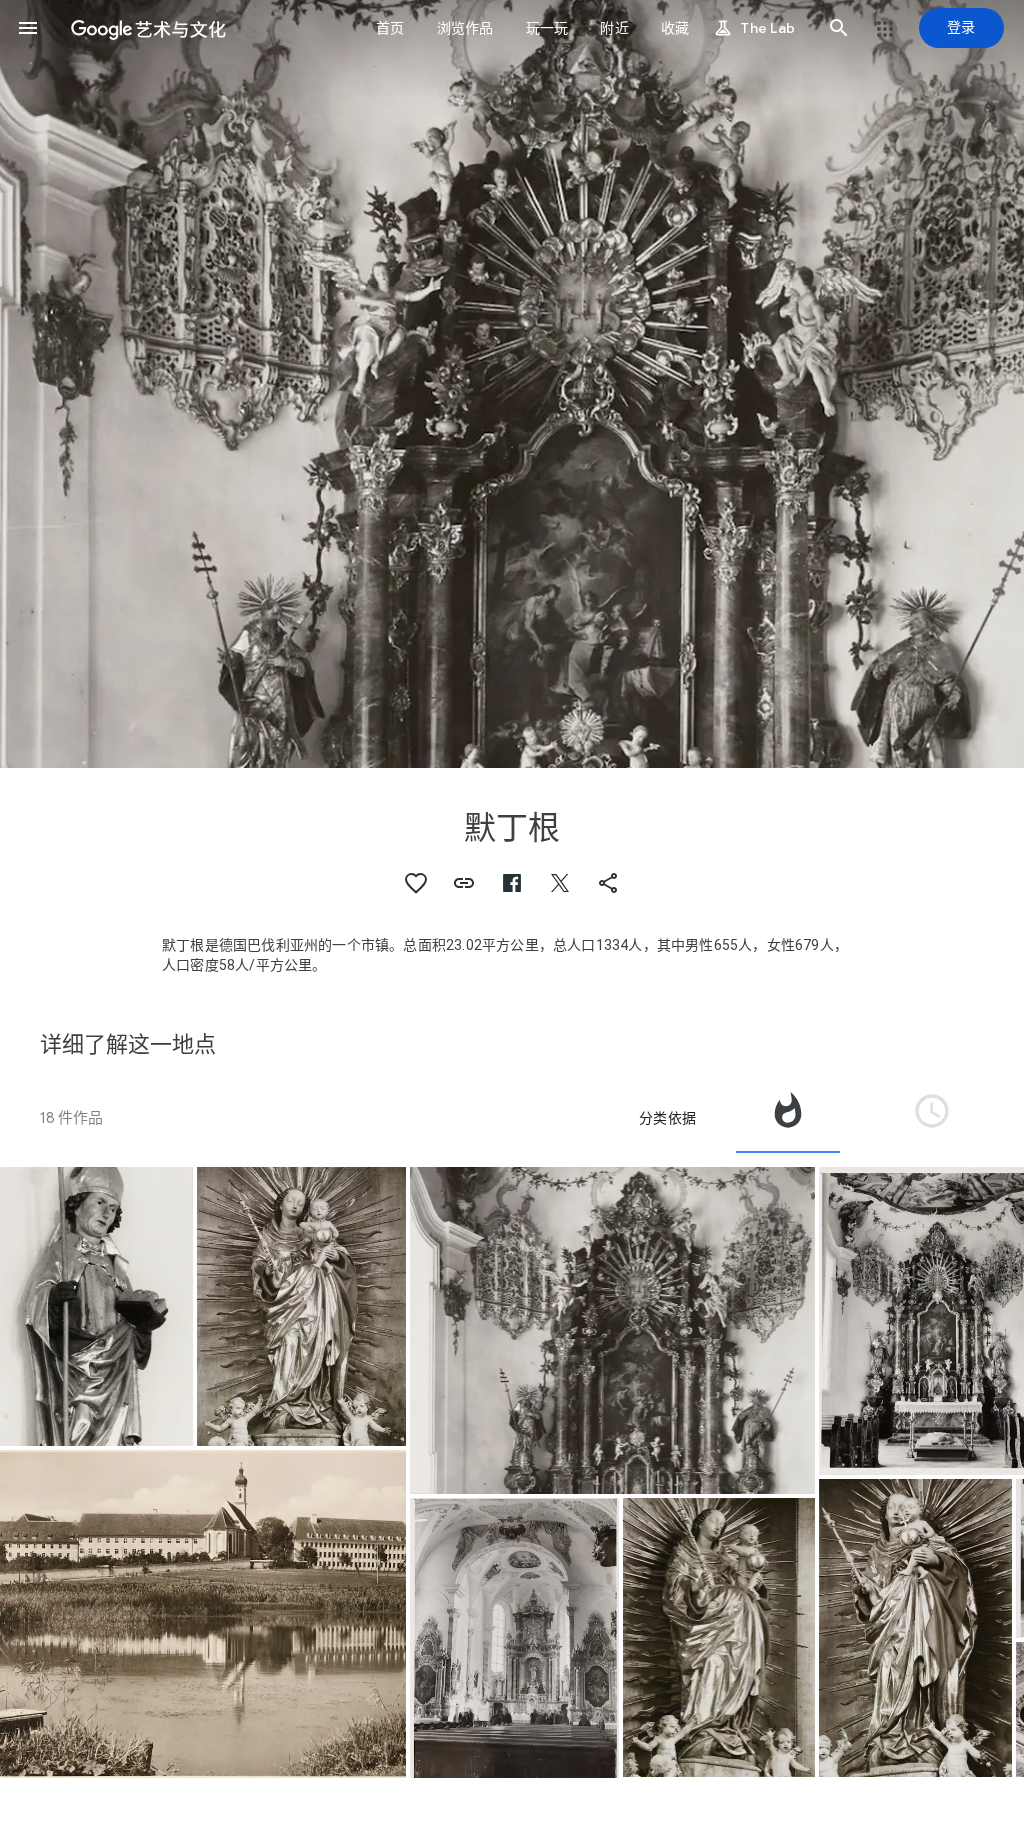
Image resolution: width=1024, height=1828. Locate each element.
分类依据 (667, 1118)
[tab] (788, 1118)
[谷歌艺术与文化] (148, 28)
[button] (28, 28)
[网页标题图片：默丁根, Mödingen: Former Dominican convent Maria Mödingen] (512, 384)
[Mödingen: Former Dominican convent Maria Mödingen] (203, 1613)
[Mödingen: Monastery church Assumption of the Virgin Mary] (96, 1306)
